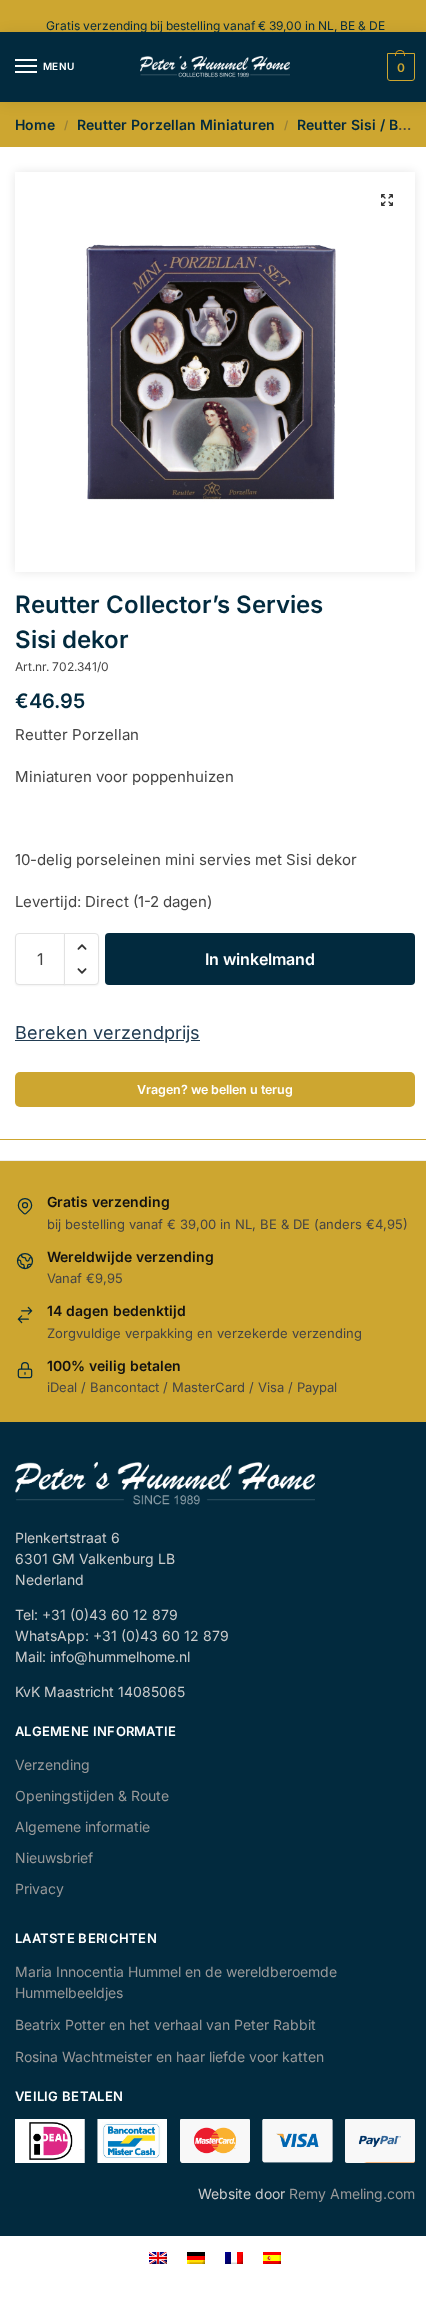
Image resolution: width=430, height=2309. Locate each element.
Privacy (39, 1888)
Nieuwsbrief (54, 1857)
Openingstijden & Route (92, 1795)
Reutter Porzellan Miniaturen (176, 124)
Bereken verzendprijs (107, 1032)
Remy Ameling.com (352, 2193)
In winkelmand (260, 959)
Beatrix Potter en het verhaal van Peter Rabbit (165, 2024)
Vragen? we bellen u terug (215, 1089)
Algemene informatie (82, 1826)
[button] (387, 200)
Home (35, 124)
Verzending (52, 1764)
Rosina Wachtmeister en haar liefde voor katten (169, 2056)
